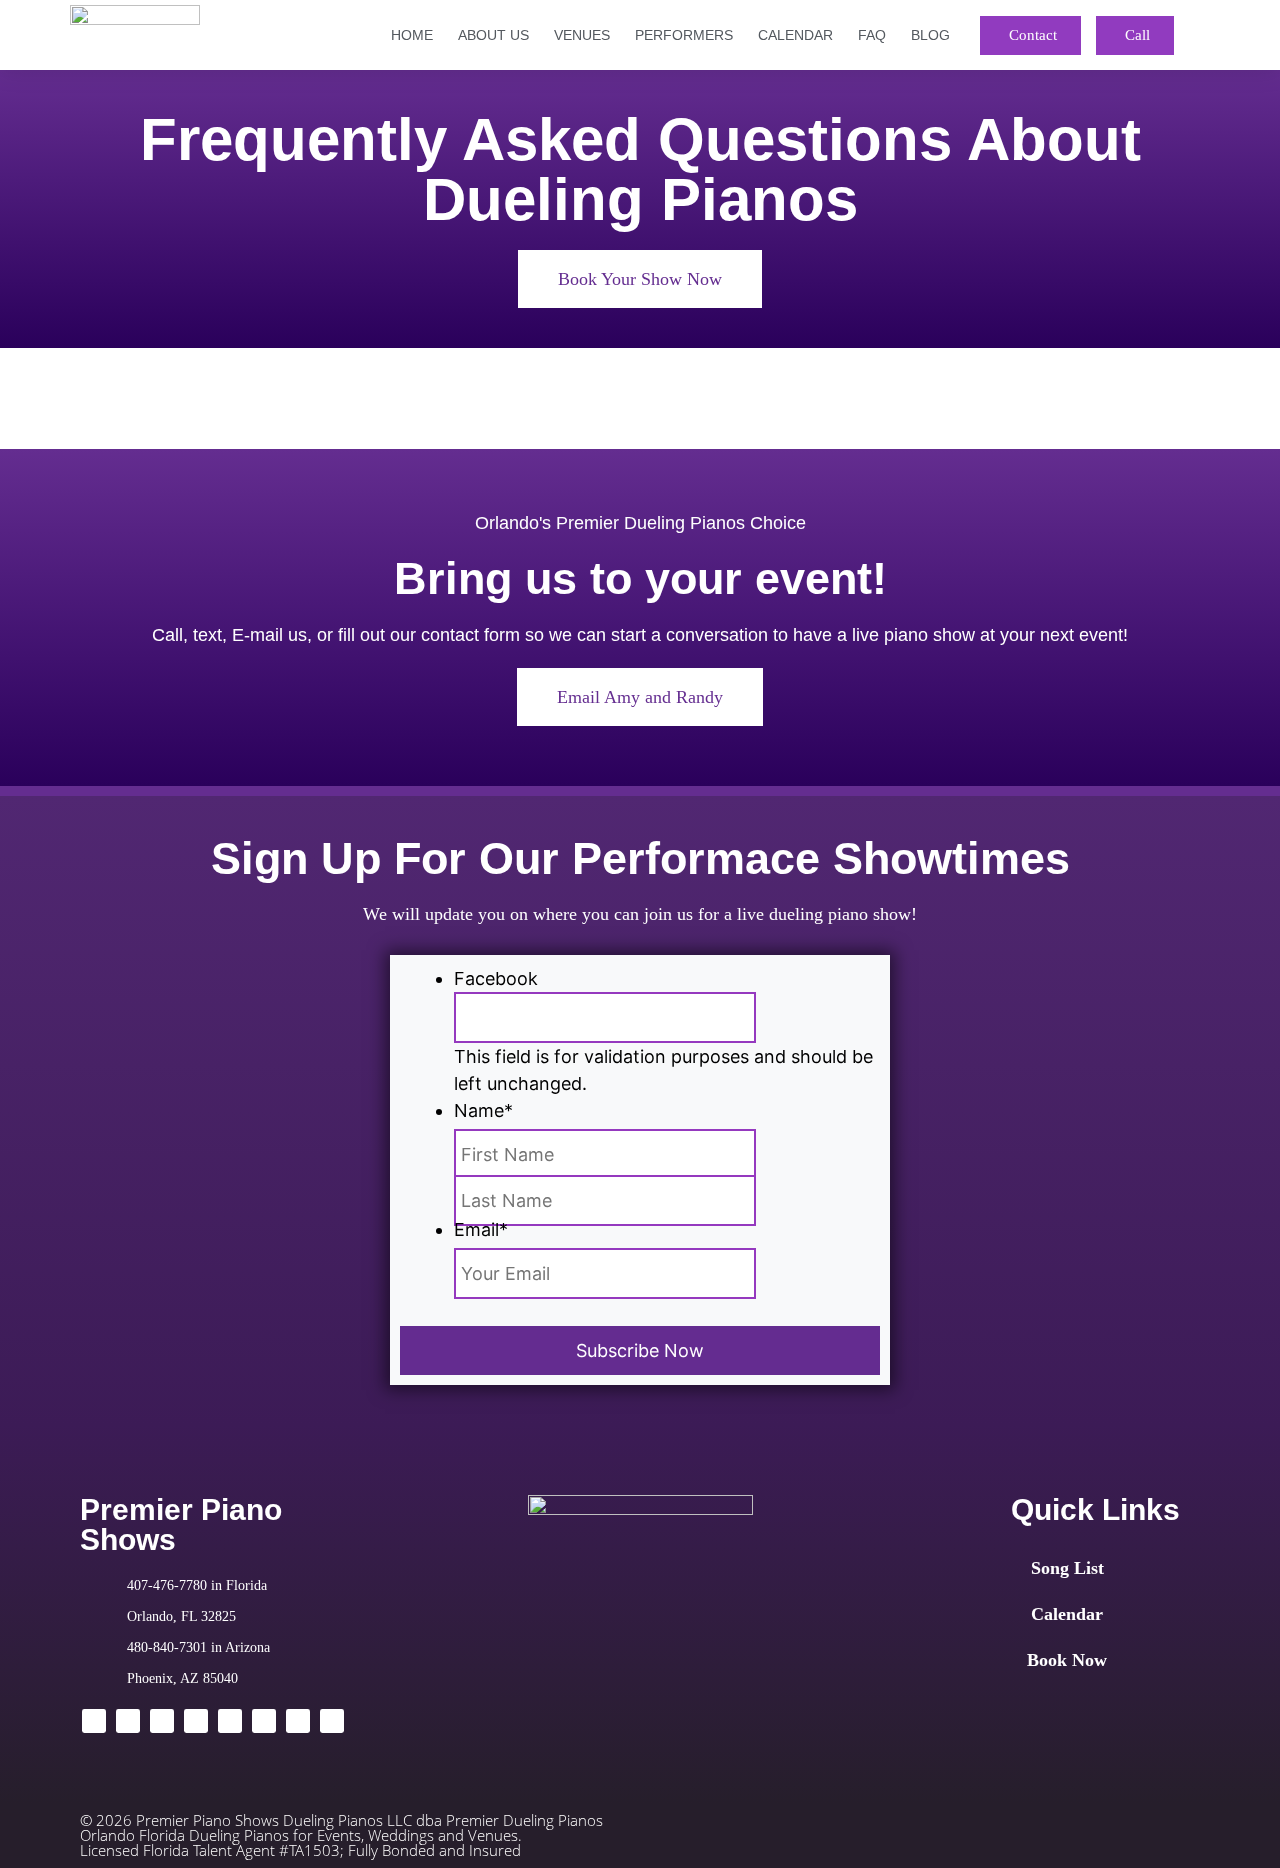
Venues (582, 35)
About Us (493, 35)
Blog (930, 35)
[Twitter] (128, 1721)
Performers (684, 35)
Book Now (1067, 1660)
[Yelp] (264, 1721)
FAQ (872, 35)
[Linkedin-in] (162, 1721)
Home (412, 35)
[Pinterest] (332, 1721)
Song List (1067, 1568)
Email (481, 1229)
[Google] (196, 1721)
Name (483, 1110)
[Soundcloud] (298, 1721)
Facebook (496, 978)
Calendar (795, 35)
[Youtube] (230, 1721)
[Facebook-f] (94, 1721)
